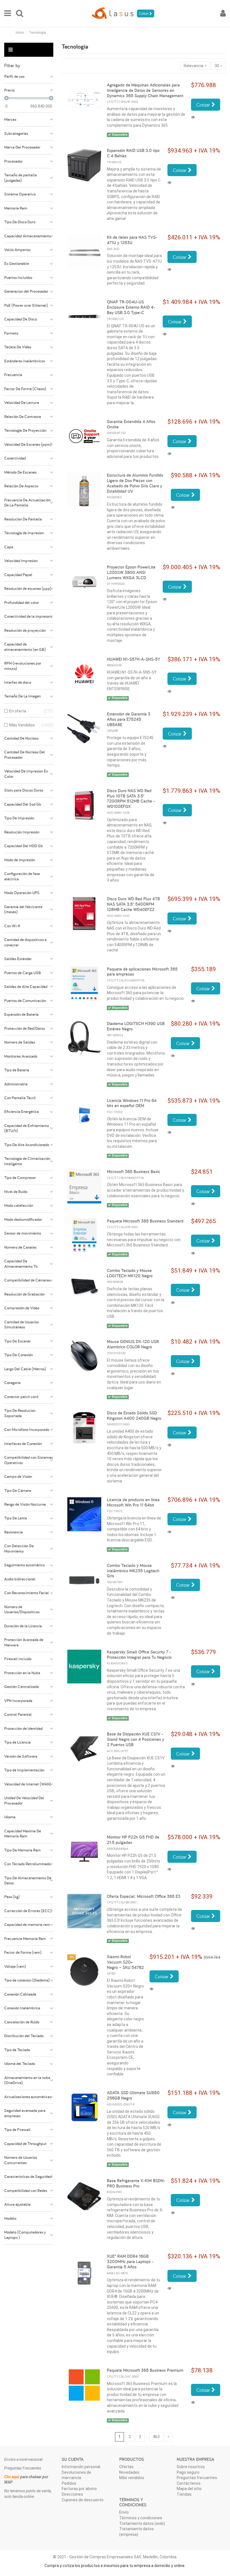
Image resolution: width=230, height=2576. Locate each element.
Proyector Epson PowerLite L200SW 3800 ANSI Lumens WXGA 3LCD (131, 572)
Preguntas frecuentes (197, 2478)
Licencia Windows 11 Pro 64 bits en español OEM (132, 1103)
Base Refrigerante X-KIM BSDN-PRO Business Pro (136, 2183)
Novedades (129, 2472)
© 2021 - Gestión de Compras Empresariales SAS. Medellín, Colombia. (115, 2557)
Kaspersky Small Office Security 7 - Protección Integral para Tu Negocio (139, 1655)
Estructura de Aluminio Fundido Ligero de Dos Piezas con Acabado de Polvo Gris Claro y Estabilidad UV (135, 483)
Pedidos (69, 2483)
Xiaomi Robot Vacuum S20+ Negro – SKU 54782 (125, 1962)
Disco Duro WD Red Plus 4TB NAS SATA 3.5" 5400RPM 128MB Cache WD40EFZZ (133, 904)
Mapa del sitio (189, 2489)
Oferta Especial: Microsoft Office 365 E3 (144, 1896)
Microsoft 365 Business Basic (134, 1172)
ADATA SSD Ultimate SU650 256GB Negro (133, 2095)
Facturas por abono (79, 2489)
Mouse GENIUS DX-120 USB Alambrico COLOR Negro (133, 1344)
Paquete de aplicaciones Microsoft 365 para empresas (142, 972)
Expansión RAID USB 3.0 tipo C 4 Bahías (133, 153)
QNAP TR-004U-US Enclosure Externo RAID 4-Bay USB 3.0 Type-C (131, 307)
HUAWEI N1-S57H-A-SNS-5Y (134, 659)
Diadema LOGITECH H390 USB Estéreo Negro (136, 1026)
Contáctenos (189, 2483)
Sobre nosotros (191, 2467)
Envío (124, 2512)
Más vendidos (132, 2478)
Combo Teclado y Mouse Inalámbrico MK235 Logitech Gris (133, 1571)
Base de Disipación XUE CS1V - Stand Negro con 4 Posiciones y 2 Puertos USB (135, 1739)
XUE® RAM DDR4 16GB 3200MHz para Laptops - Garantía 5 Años (130, 2262)
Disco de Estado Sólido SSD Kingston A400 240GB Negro (134, 1416)
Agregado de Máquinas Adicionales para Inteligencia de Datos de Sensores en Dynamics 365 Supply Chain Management (145, 90)
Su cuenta (73, 2459)
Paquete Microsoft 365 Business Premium (145, 2370)
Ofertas (126, 2467)
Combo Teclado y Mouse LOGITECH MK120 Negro (130, 1273)
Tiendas (184, 2494)
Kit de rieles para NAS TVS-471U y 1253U (132, 240)
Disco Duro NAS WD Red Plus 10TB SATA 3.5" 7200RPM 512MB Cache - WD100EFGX (131, 799)
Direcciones (72, 2494)
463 (156, 2437)
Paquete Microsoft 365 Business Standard (145, 1221)
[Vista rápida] (194, 117)
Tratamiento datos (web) (142, 2523)
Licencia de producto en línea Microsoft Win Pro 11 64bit (133, 1502)
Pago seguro (188, 2472)
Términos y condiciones (141, 2518)
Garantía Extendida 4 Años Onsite (131, 424)
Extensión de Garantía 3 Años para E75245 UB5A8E (129, 719)
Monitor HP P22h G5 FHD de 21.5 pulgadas (133, 1840)
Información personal (81, 2467)
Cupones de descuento (83, 2500)
